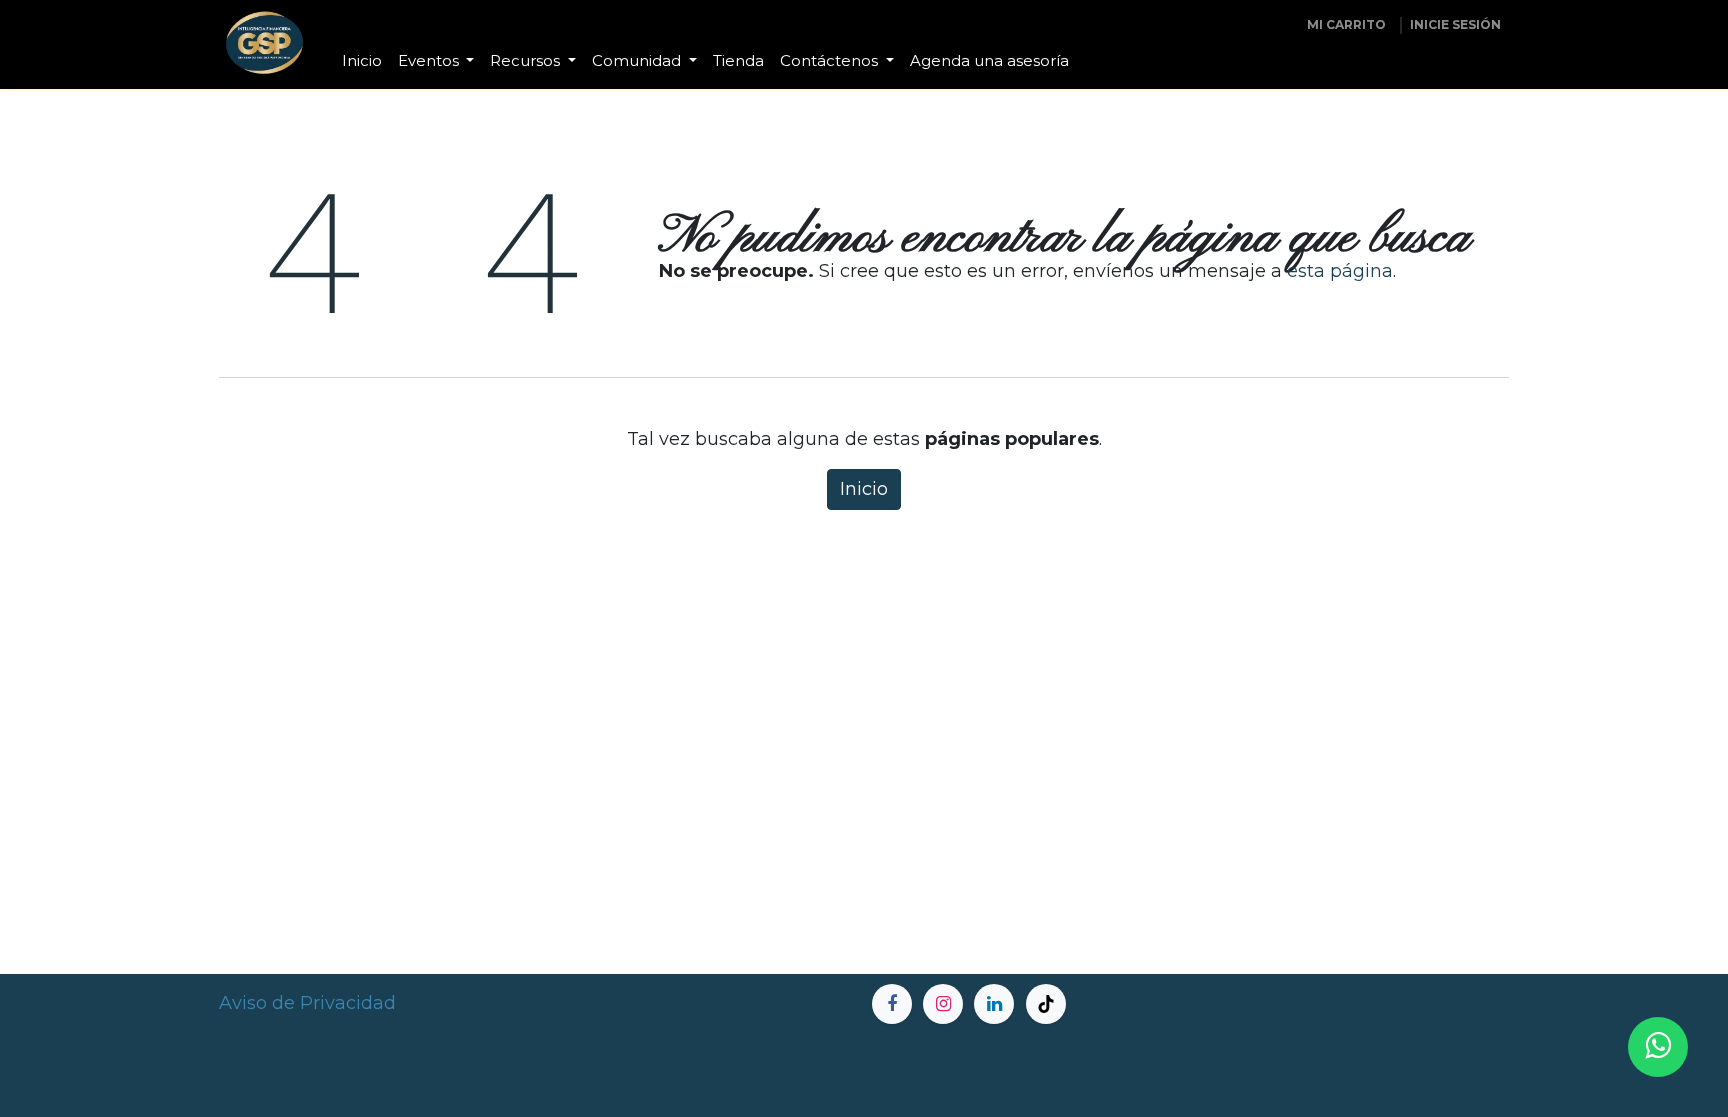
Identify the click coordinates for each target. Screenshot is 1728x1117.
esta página (1340, 271)
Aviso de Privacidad (307, 1003)
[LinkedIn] (994, 1004)
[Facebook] (892, 1004)
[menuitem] (362, 61)
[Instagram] (943, 1004)
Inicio (864, 489)
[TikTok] (1046, 1004)
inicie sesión (1455, 24)
